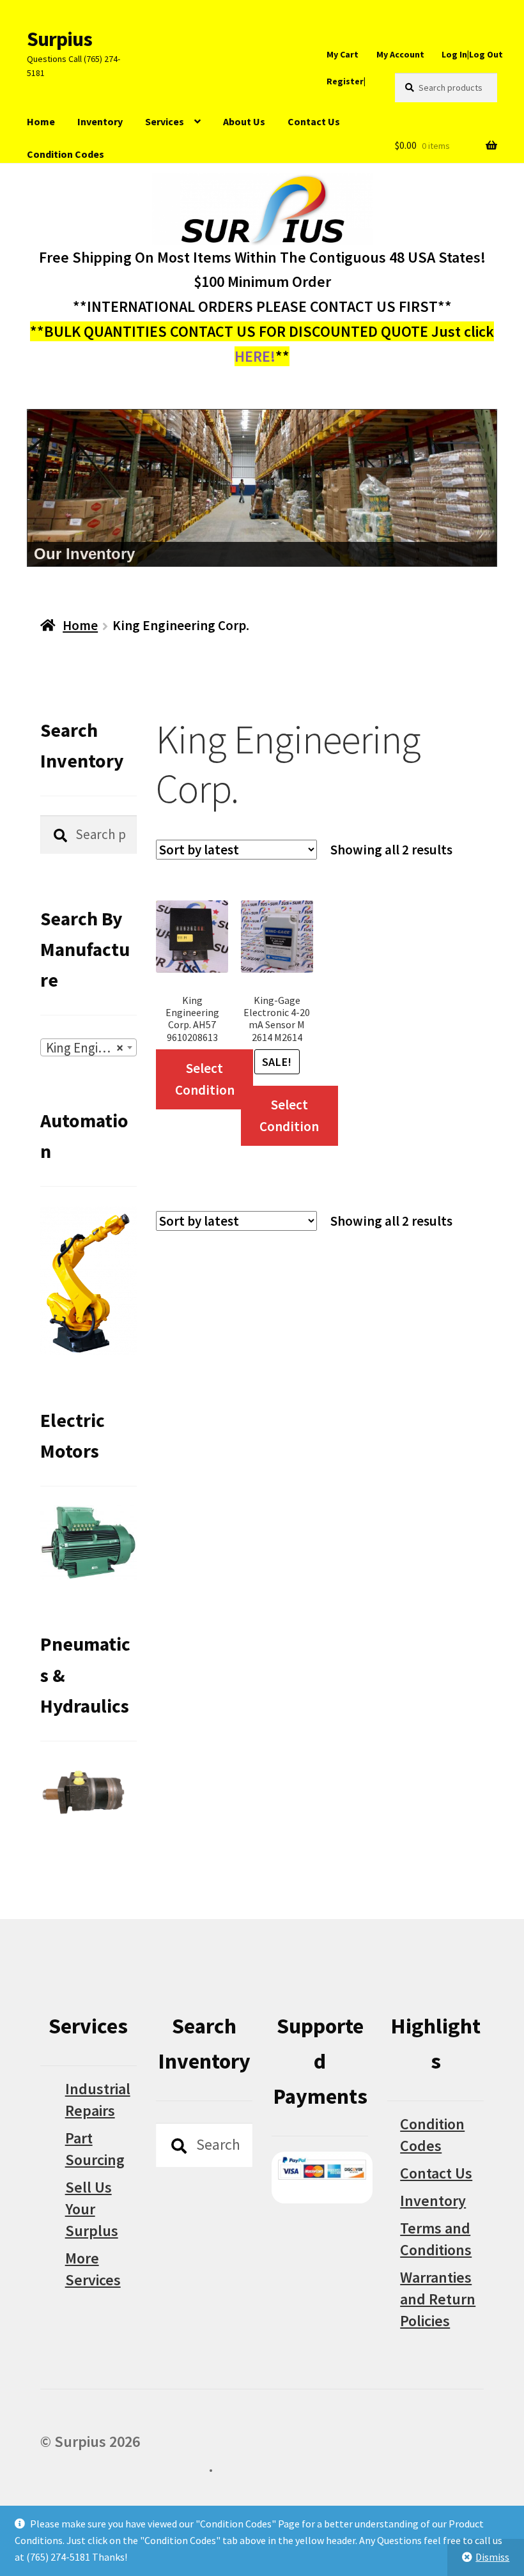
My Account (400, 54)
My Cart (343, 54)
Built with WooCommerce (124, 2466)
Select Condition (205, 1079)
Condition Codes (65, 154)
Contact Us (314, 121)
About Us (244, 121)
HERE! (255, 356)
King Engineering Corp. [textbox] (91, 1048)
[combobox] (89, 1047)
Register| (346, 81)
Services (165, 121)
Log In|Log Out (472, 54)
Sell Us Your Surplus (92, 2209)
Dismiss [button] (492, 2557)
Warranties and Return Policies (438, 2299)
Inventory (100, 121)
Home (41, 121)
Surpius (59, 39)
